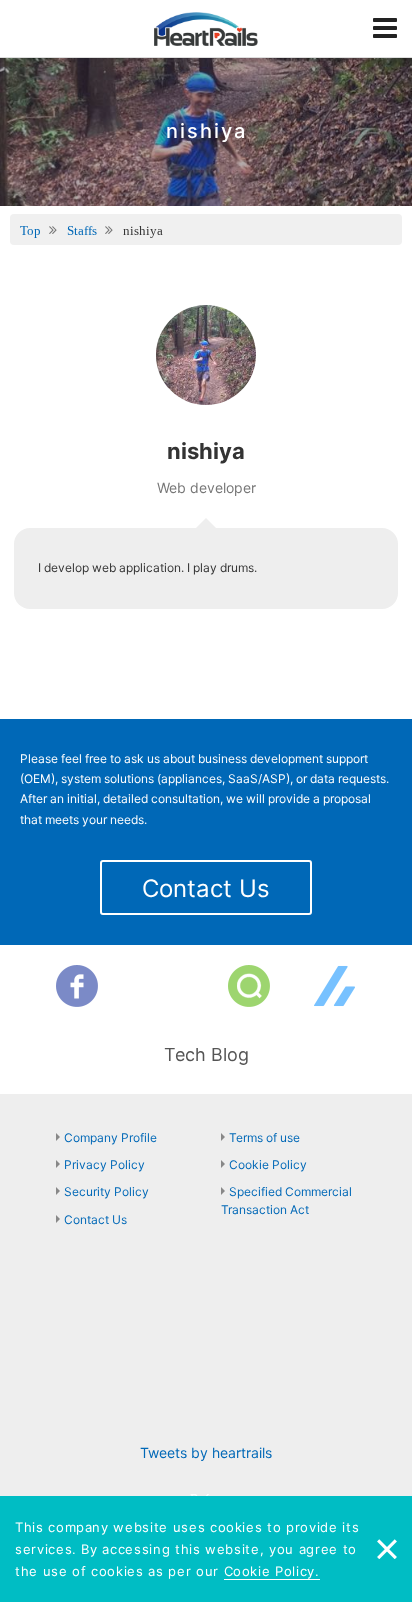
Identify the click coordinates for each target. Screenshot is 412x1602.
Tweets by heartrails (206, 1452)
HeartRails (206, 29)
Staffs (82, 230)
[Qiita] (249, 986)
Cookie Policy (268, 1164)
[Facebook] (77, 986)
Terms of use (264, 1137)
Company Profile (110, 1137)
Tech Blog (206, 1054)
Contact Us (206, 888)
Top (30, 230)
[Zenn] (335, 986)
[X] (163, 986)
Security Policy (106, 1191)
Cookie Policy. (272, 1571)
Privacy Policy (104, 1164)
